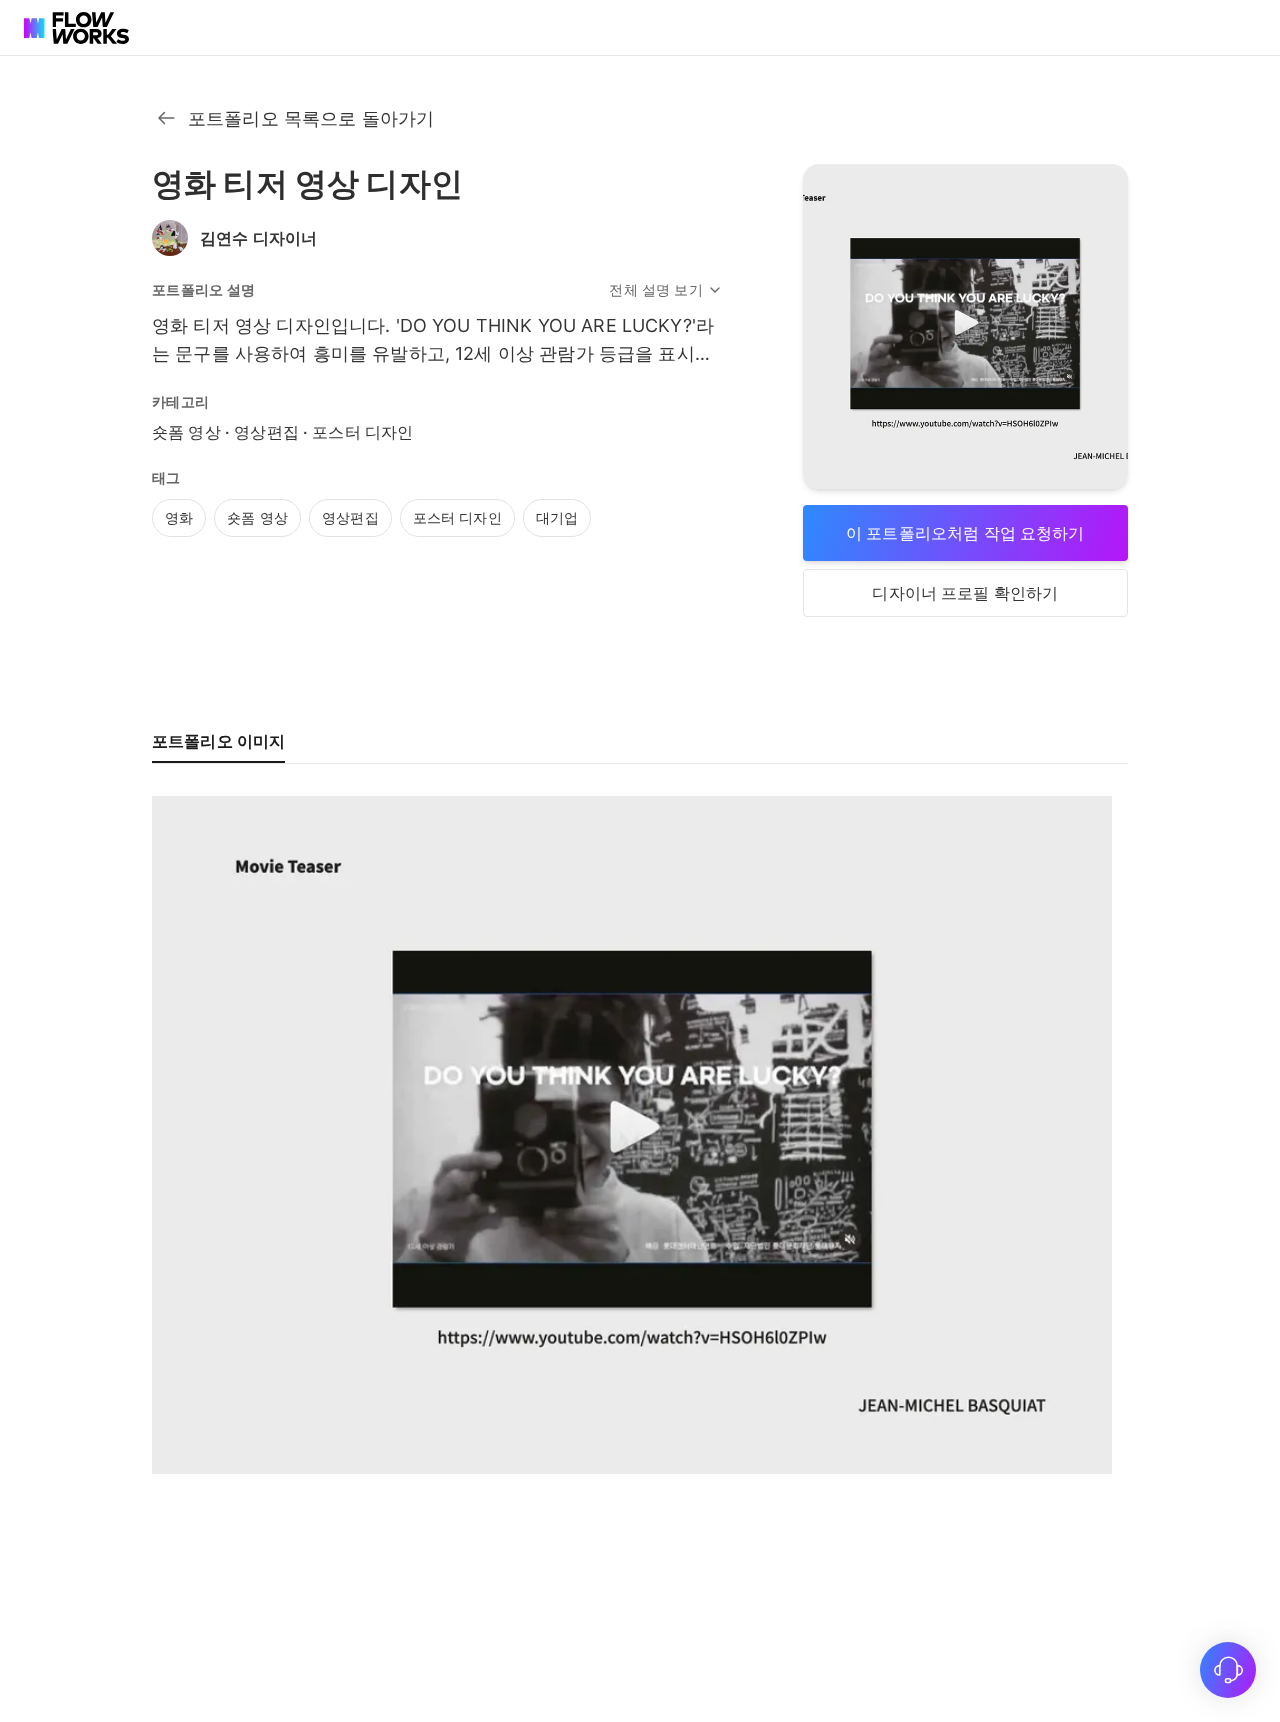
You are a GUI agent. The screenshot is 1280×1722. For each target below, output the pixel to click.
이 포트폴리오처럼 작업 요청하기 (965, 533)
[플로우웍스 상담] (1228, 1670)
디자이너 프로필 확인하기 (965, 593)
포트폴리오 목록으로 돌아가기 (311, 118)
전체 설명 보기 (655, 289)
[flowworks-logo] (79, 28)
